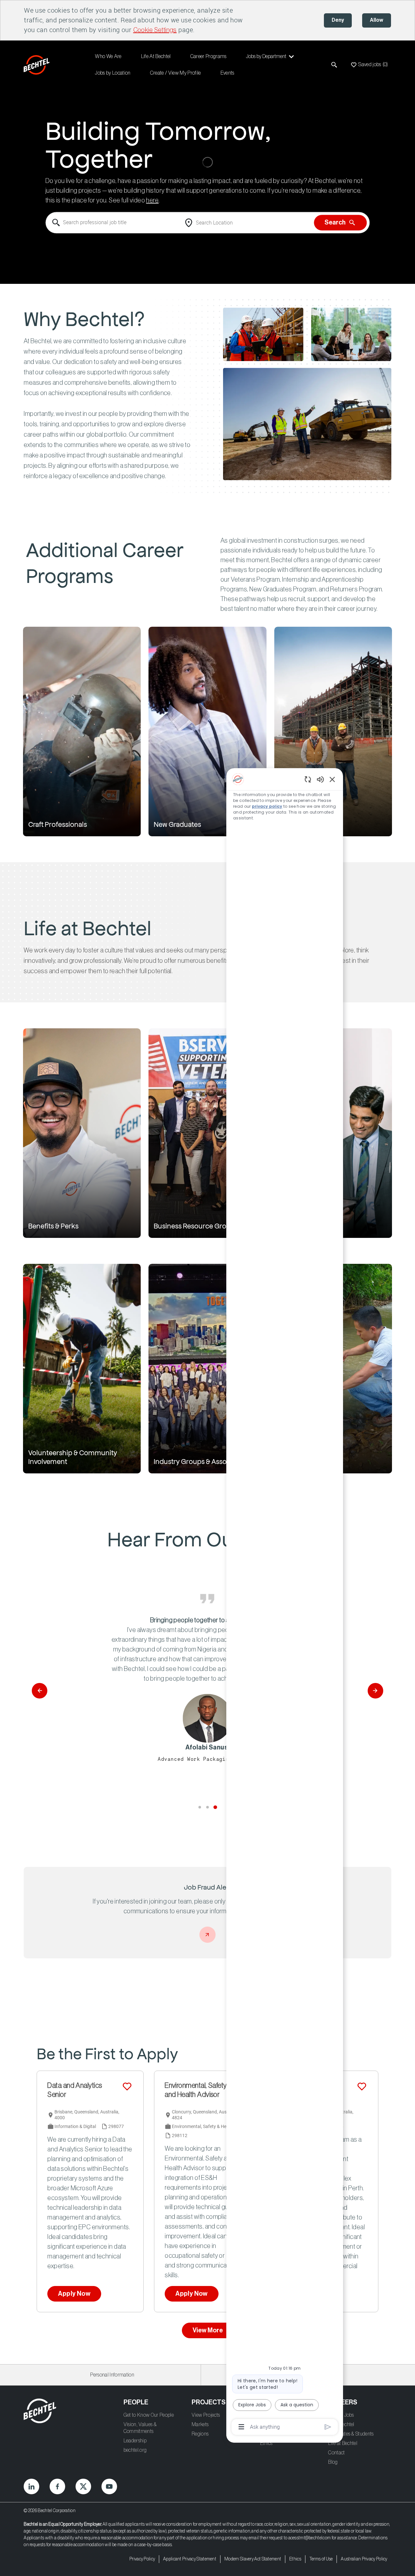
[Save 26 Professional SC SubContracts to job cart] (362, 2086)
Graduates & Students (351, 2434)
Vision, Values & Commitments (140, 2428)
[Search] (334, 65)
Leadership (135, 2441)
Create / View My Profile (176, 73)
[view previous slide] (40, 1691)
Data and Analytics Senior (75, 2090)
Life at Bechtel (343, 2443)
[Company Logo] (38, 65)
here (152, 201)
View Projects (206, 2415)
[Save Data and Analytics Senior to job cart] (127, 2086)
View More (208, 2330)
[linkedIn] (31, 2486)
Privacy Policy (142, 2559)
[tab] (200, 1807)
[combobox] (113, 223)
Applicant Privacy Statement (190, 2559)
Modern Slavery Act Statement (253, 2559)
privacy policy (267, 806)
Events (227, 73)
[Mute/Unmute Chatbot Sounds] (320, 779)
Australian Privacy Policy (364, 2559)
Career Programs (208, 56)
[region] (285, 1602)
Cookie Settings (155, 30)
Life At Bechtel (156, 56)
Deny (338, 20)
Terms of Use (321, 2559)
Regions (200, 2434)
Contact (336, 2453)
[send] (328, 2427)
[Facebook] (57, 2486)
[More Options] (241, 2427)
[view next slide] (375, 1691)
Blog (333, 2462)
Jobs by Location (113, 73)
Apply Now (74, 2294)
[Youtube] (109, 2486)
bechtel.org (135, 2450)
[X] (83, 2486)
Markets (200, 2425)
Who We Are (108, 56)
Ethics (266, 2443)
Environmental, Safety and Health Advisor (196, 2090)
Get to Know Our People (149, 2415)
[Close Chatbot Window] (332, 779)
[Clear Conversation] (308, 779)
